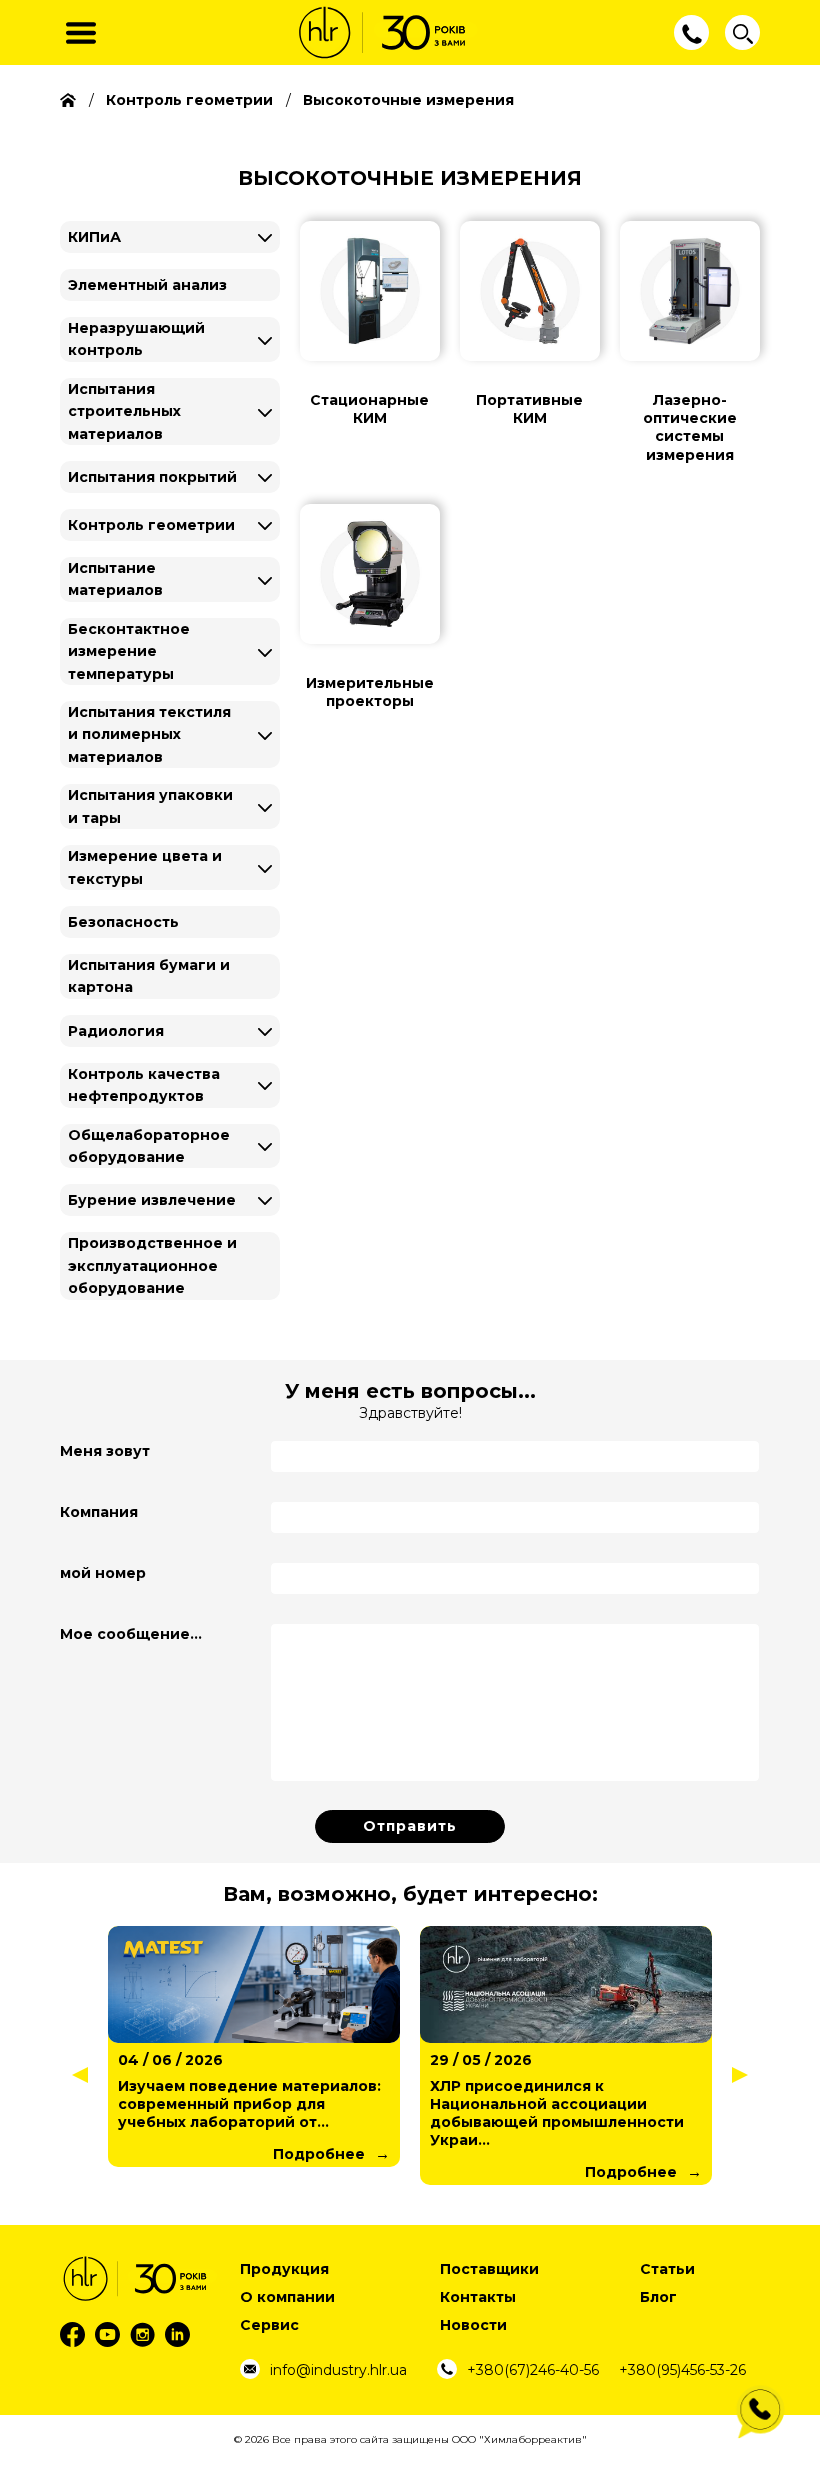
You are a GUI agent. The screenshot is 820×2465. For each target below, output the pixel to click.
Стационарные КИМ (369, 409)
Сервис (269, 2325)
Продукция (284, 2269)
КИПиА (94, 237)
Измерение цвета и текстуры (145, 867)
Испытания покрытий (152, 477)
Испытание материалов (115, 579)
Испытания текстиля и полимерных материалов (149, 734)
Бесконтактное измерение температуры (129, 651)
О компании (287, 2297)
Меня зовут (105, 1451)
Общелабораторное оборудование (149, 1146)
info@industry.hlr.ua (338, 2370)
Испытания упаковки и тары (150, 806)
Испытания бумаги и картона (149, 976)
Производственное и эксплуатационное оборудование (152, 1265)
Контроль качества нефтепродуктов (144, 1085)
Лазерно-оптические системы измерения (690, 427)
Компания (99, 1512)
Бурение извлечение (152, 1200)
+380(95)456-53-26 (682, 2370)
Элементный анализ (147, 285)
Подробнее (320, 2172)
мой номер (103, 1573)
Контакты (478, 2297)
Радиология (116, 1031)
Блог (658, 2297)
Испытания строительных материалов (124, 411)
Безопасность (123, 922)
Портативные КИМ (529, 409)
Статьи (667, 2269)
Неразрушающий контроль (136, 339)
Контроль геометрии (151, 525)
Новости (473, 2325)
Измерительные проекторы (370, 692)
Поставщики (489, 2269)
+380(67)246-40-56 (533, 2370)
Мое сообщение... (131, 1634)
